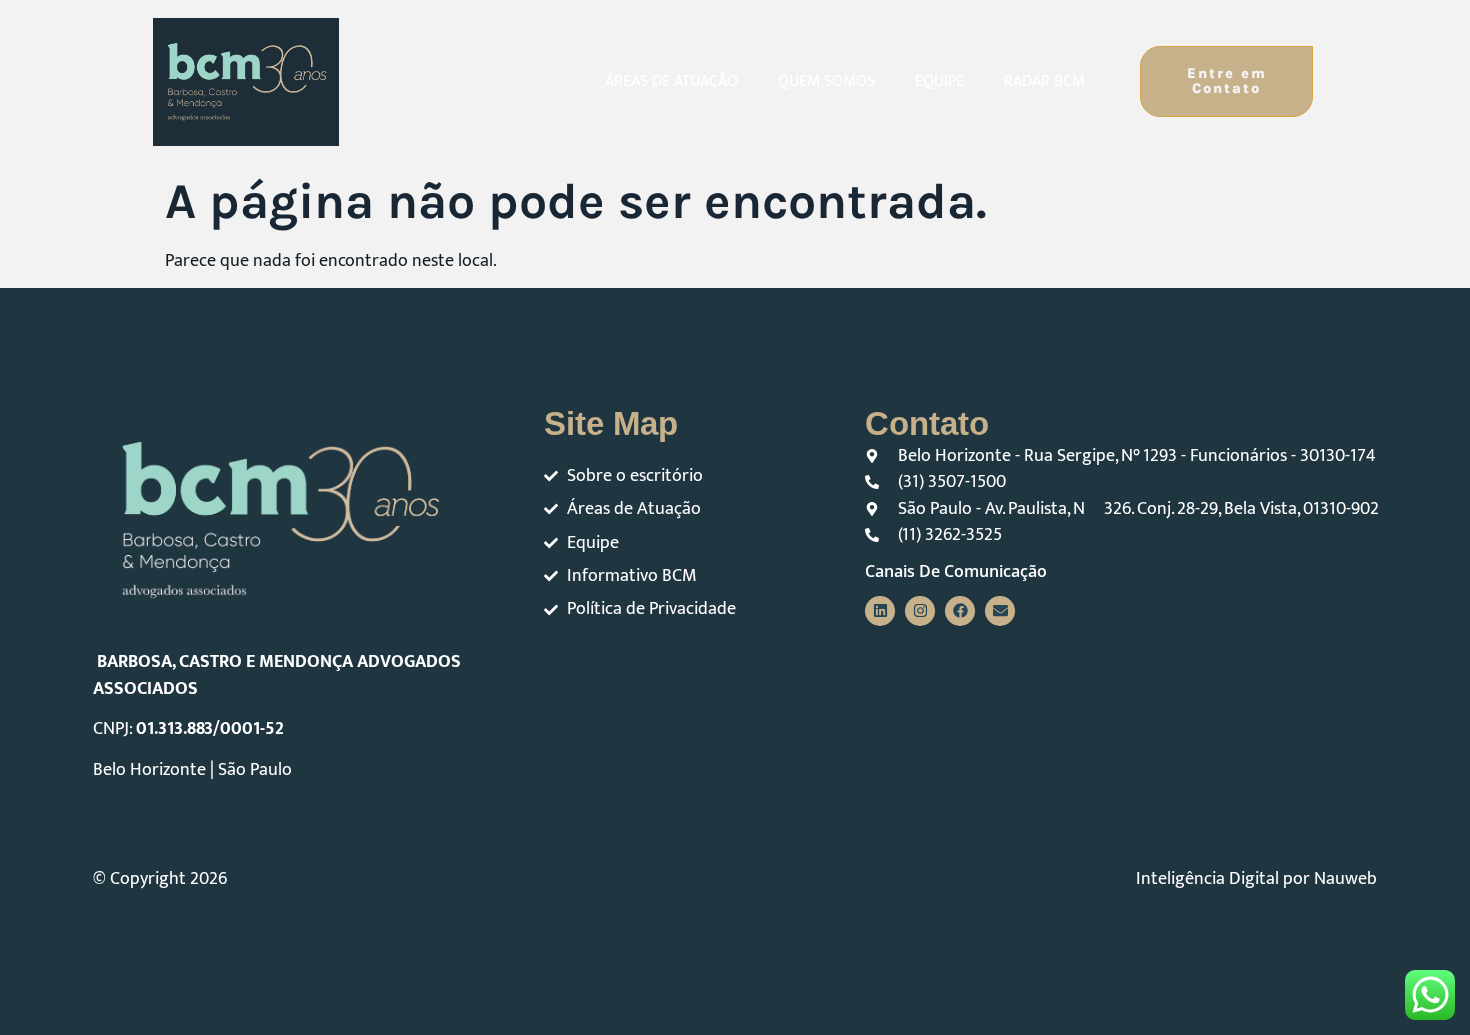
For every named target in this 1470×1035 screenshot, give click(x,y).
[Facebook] (960, 611)
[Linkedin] (880, 611)
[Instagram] (920, 611)
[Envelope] (1000, 611)
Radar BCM (1044, 81)
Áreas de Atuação (671, 81)
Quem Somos (826, 81)
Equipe (939, 81)
